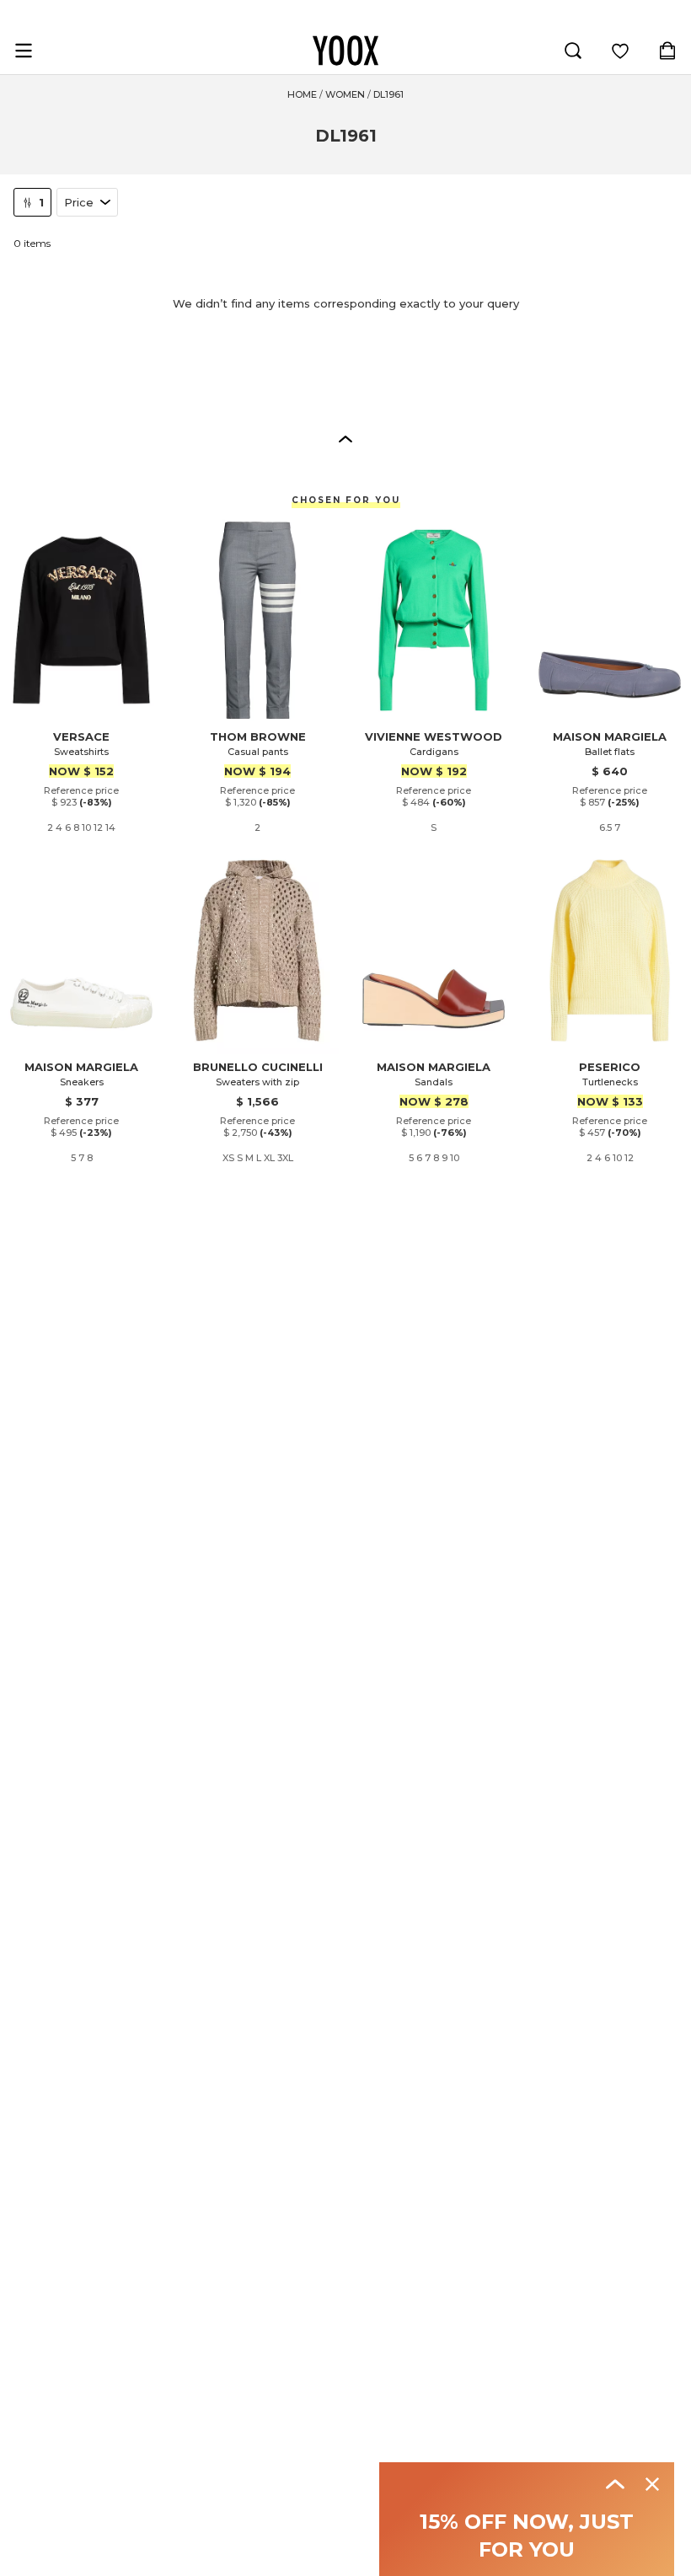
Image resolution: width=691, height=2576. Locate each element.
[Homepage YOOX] (345, 51)
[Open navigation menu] (24, 51)
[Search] (573, 51)
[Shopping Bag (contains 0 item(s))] (667, 51)
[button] (345, 438)
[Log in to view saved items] (620, 51)
